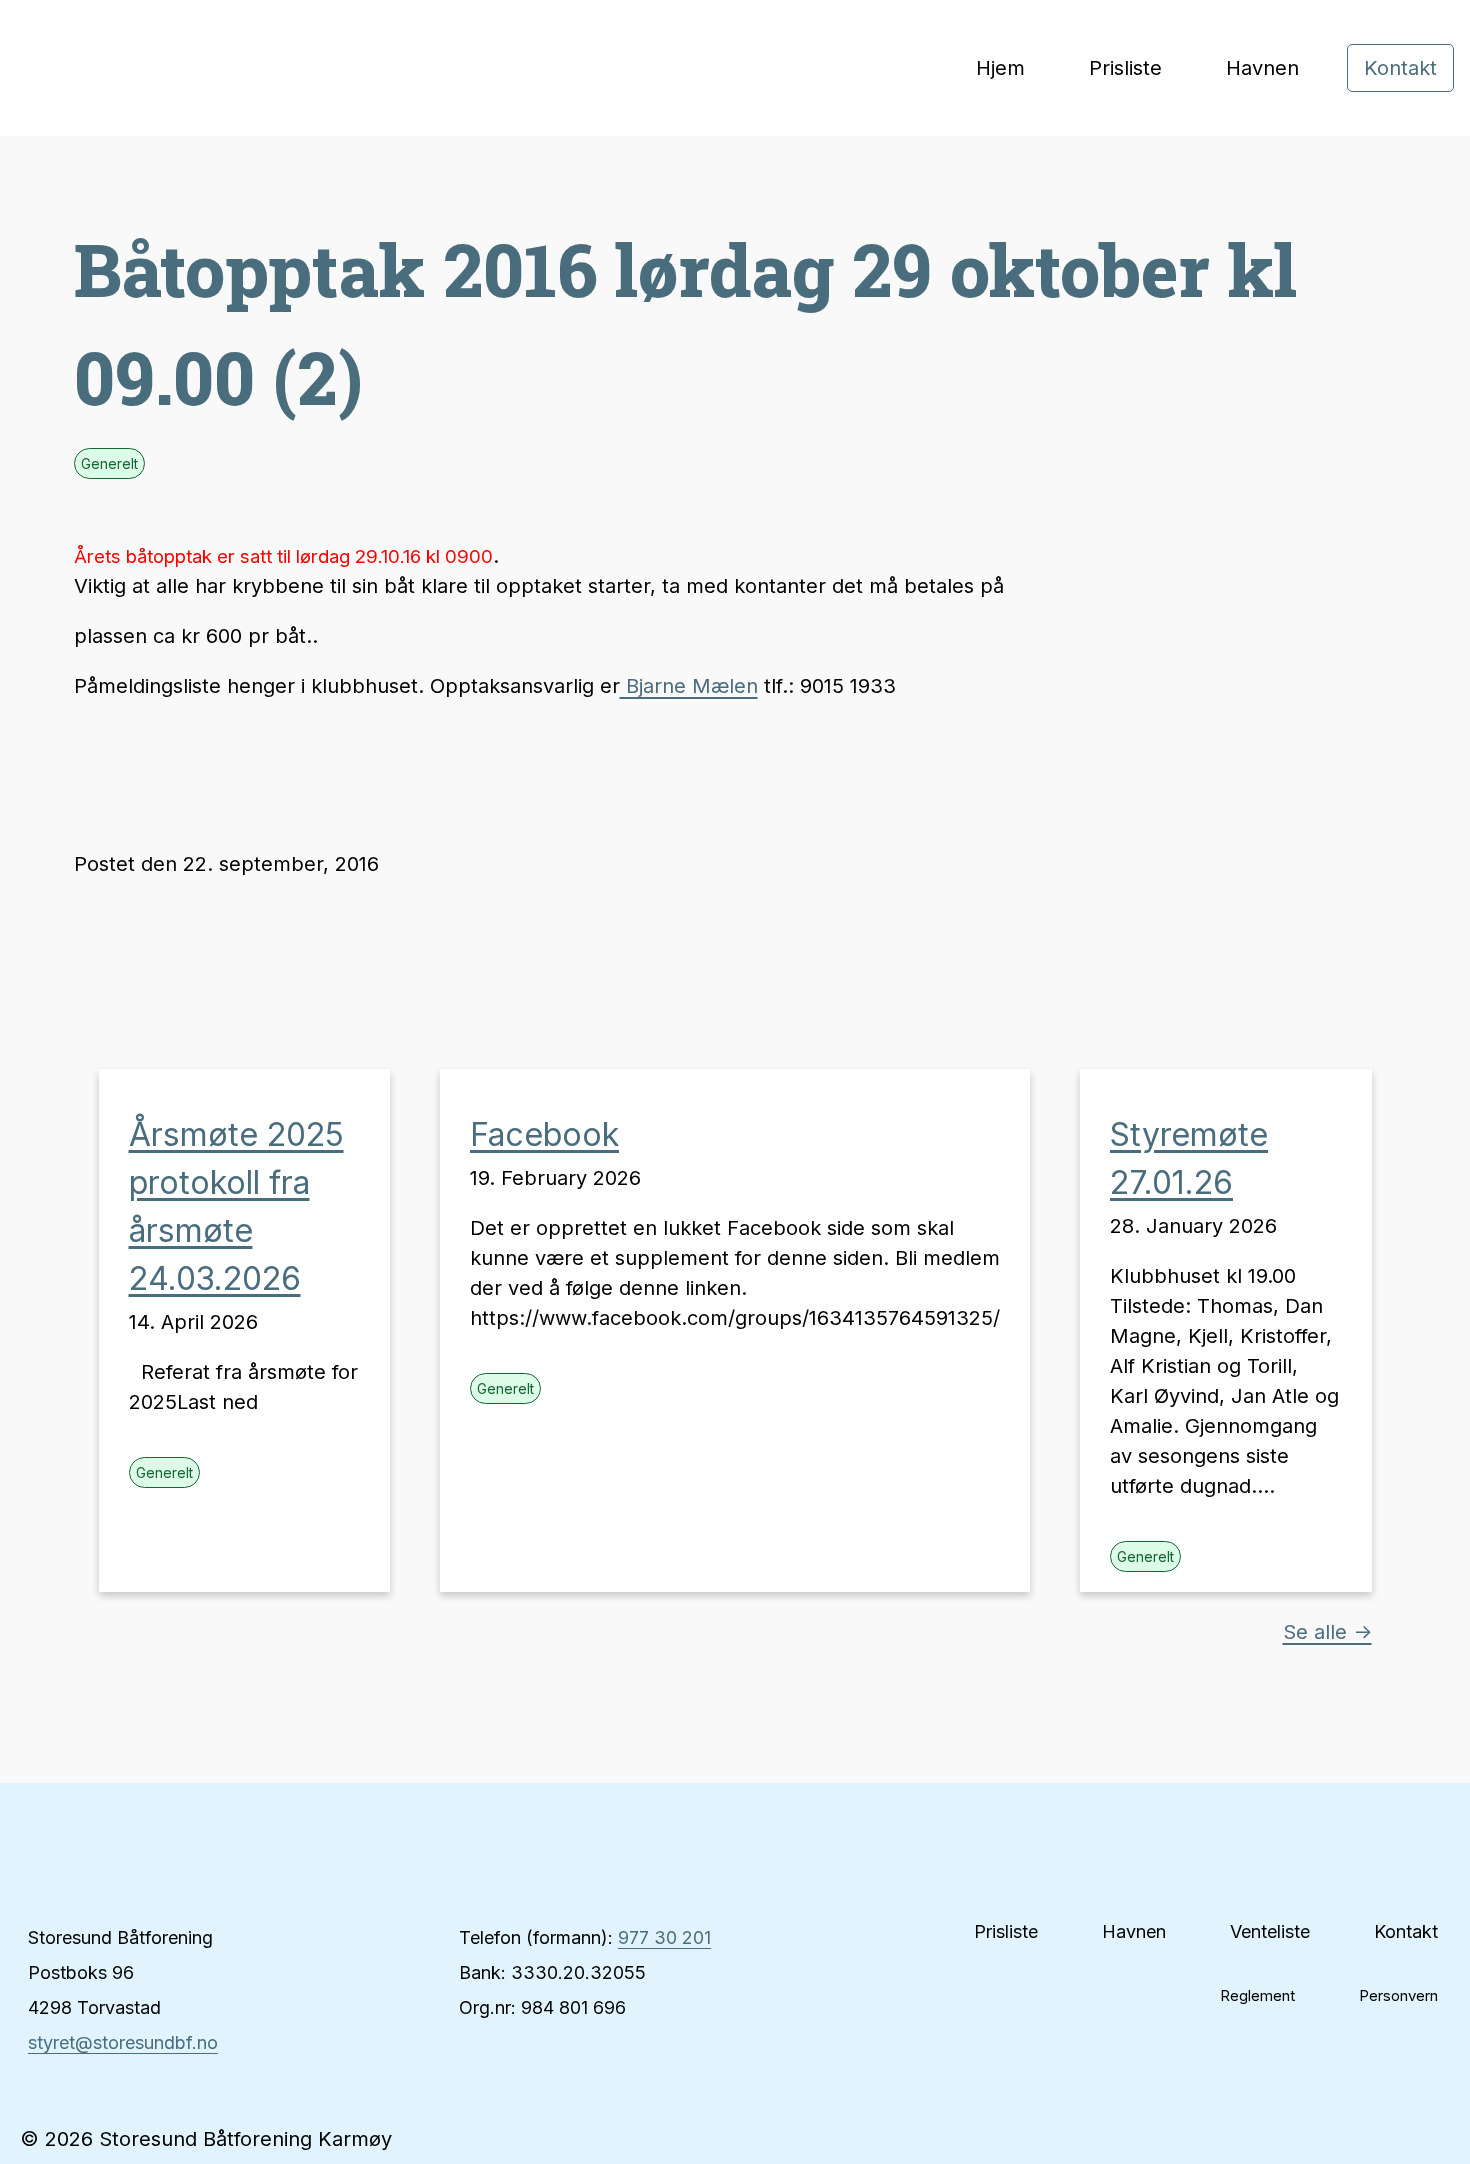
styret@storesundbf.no (123, 2042)
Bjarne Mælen (689, 686)
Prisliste (1125, 68)
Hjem (1000, 68)
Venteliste (1270, 1931)
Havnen (1262, 68)
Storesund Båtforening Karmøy (100, 68)
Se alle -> (1327, 1632)
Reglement (1257, 1995)
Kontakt (1400, 68)
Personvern (1398, 1995)
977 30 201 (664, 1937)
